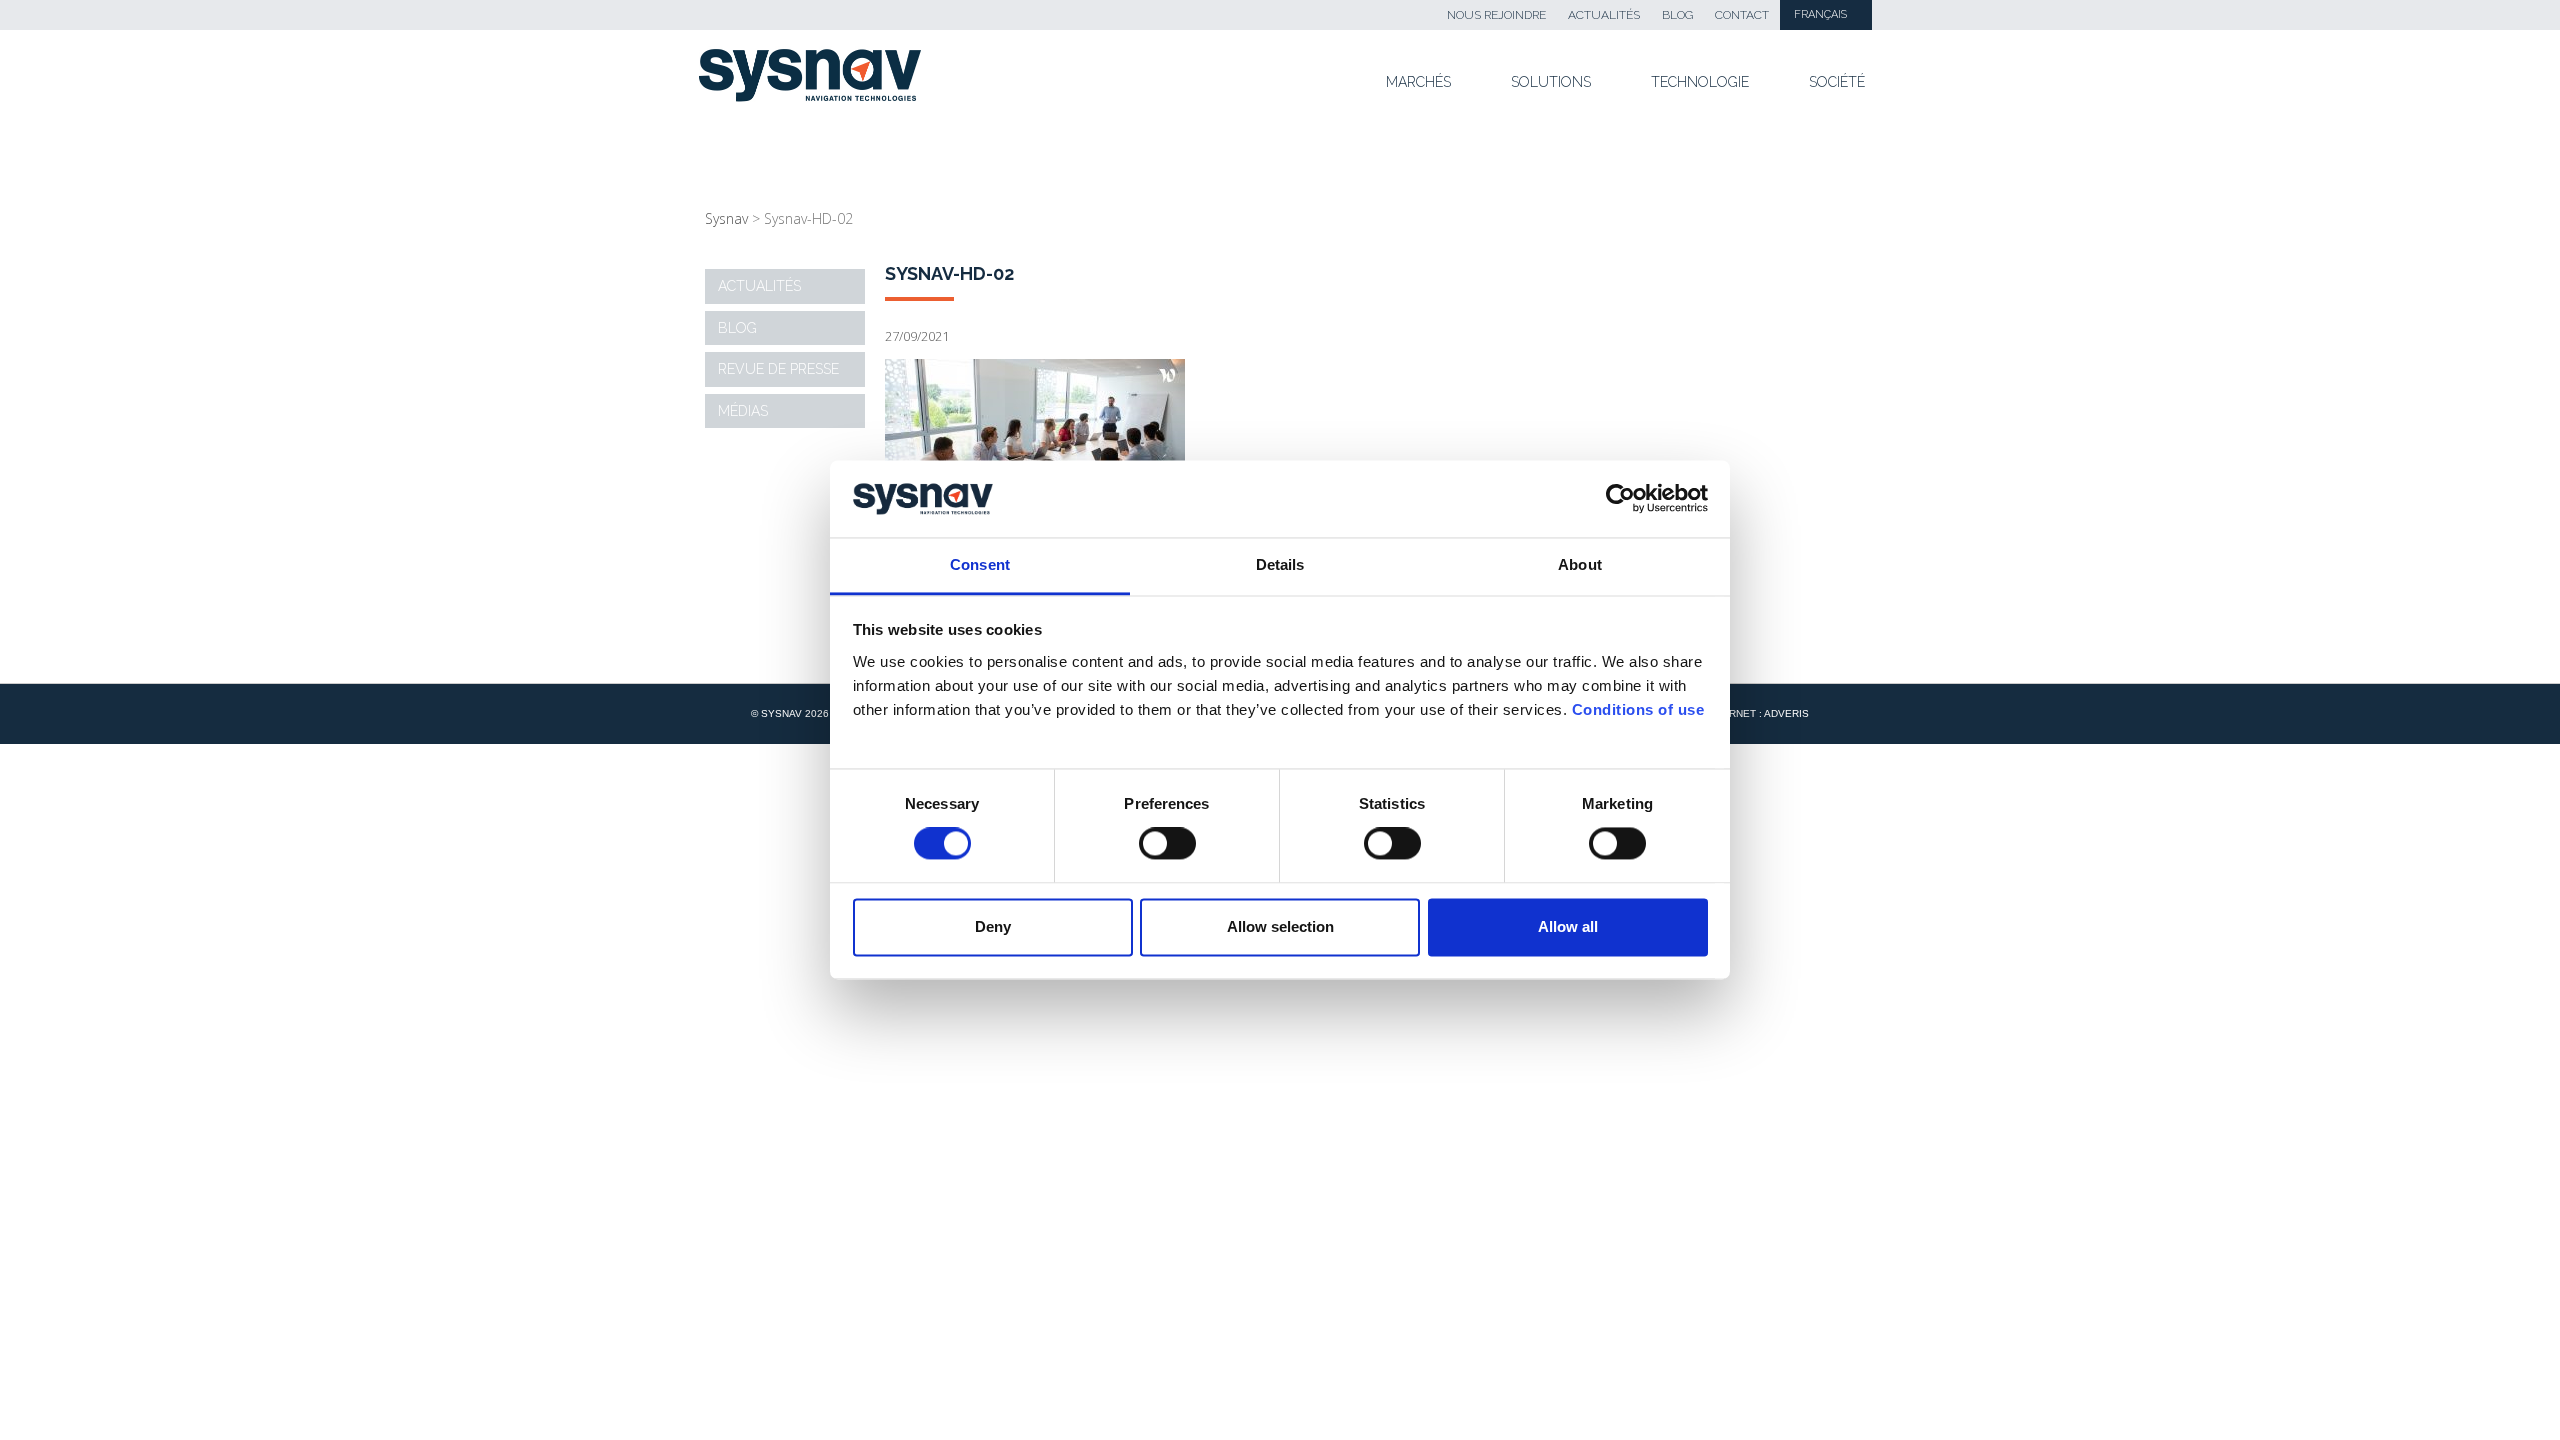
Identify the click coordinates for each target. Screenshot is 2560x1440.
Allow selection (1280, 926)
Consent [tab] (980, 564)
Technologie (1700, 82)
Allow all (1568, 926)
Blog (1677, 15)
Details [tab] (1280, 564)
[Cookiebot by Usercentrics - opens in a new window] (1620, 499)
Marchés (1418, 82)
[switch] (1167, 844)
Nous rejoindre (1496, 15)
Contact (1742, 15)
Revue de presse (778, 369)
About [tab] (1580, 564)
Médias (743, 411)
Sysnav (726, 218)
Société (1837, 82)
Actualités (1604, 15)
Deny (993, 926)
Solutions (1551, 82)
